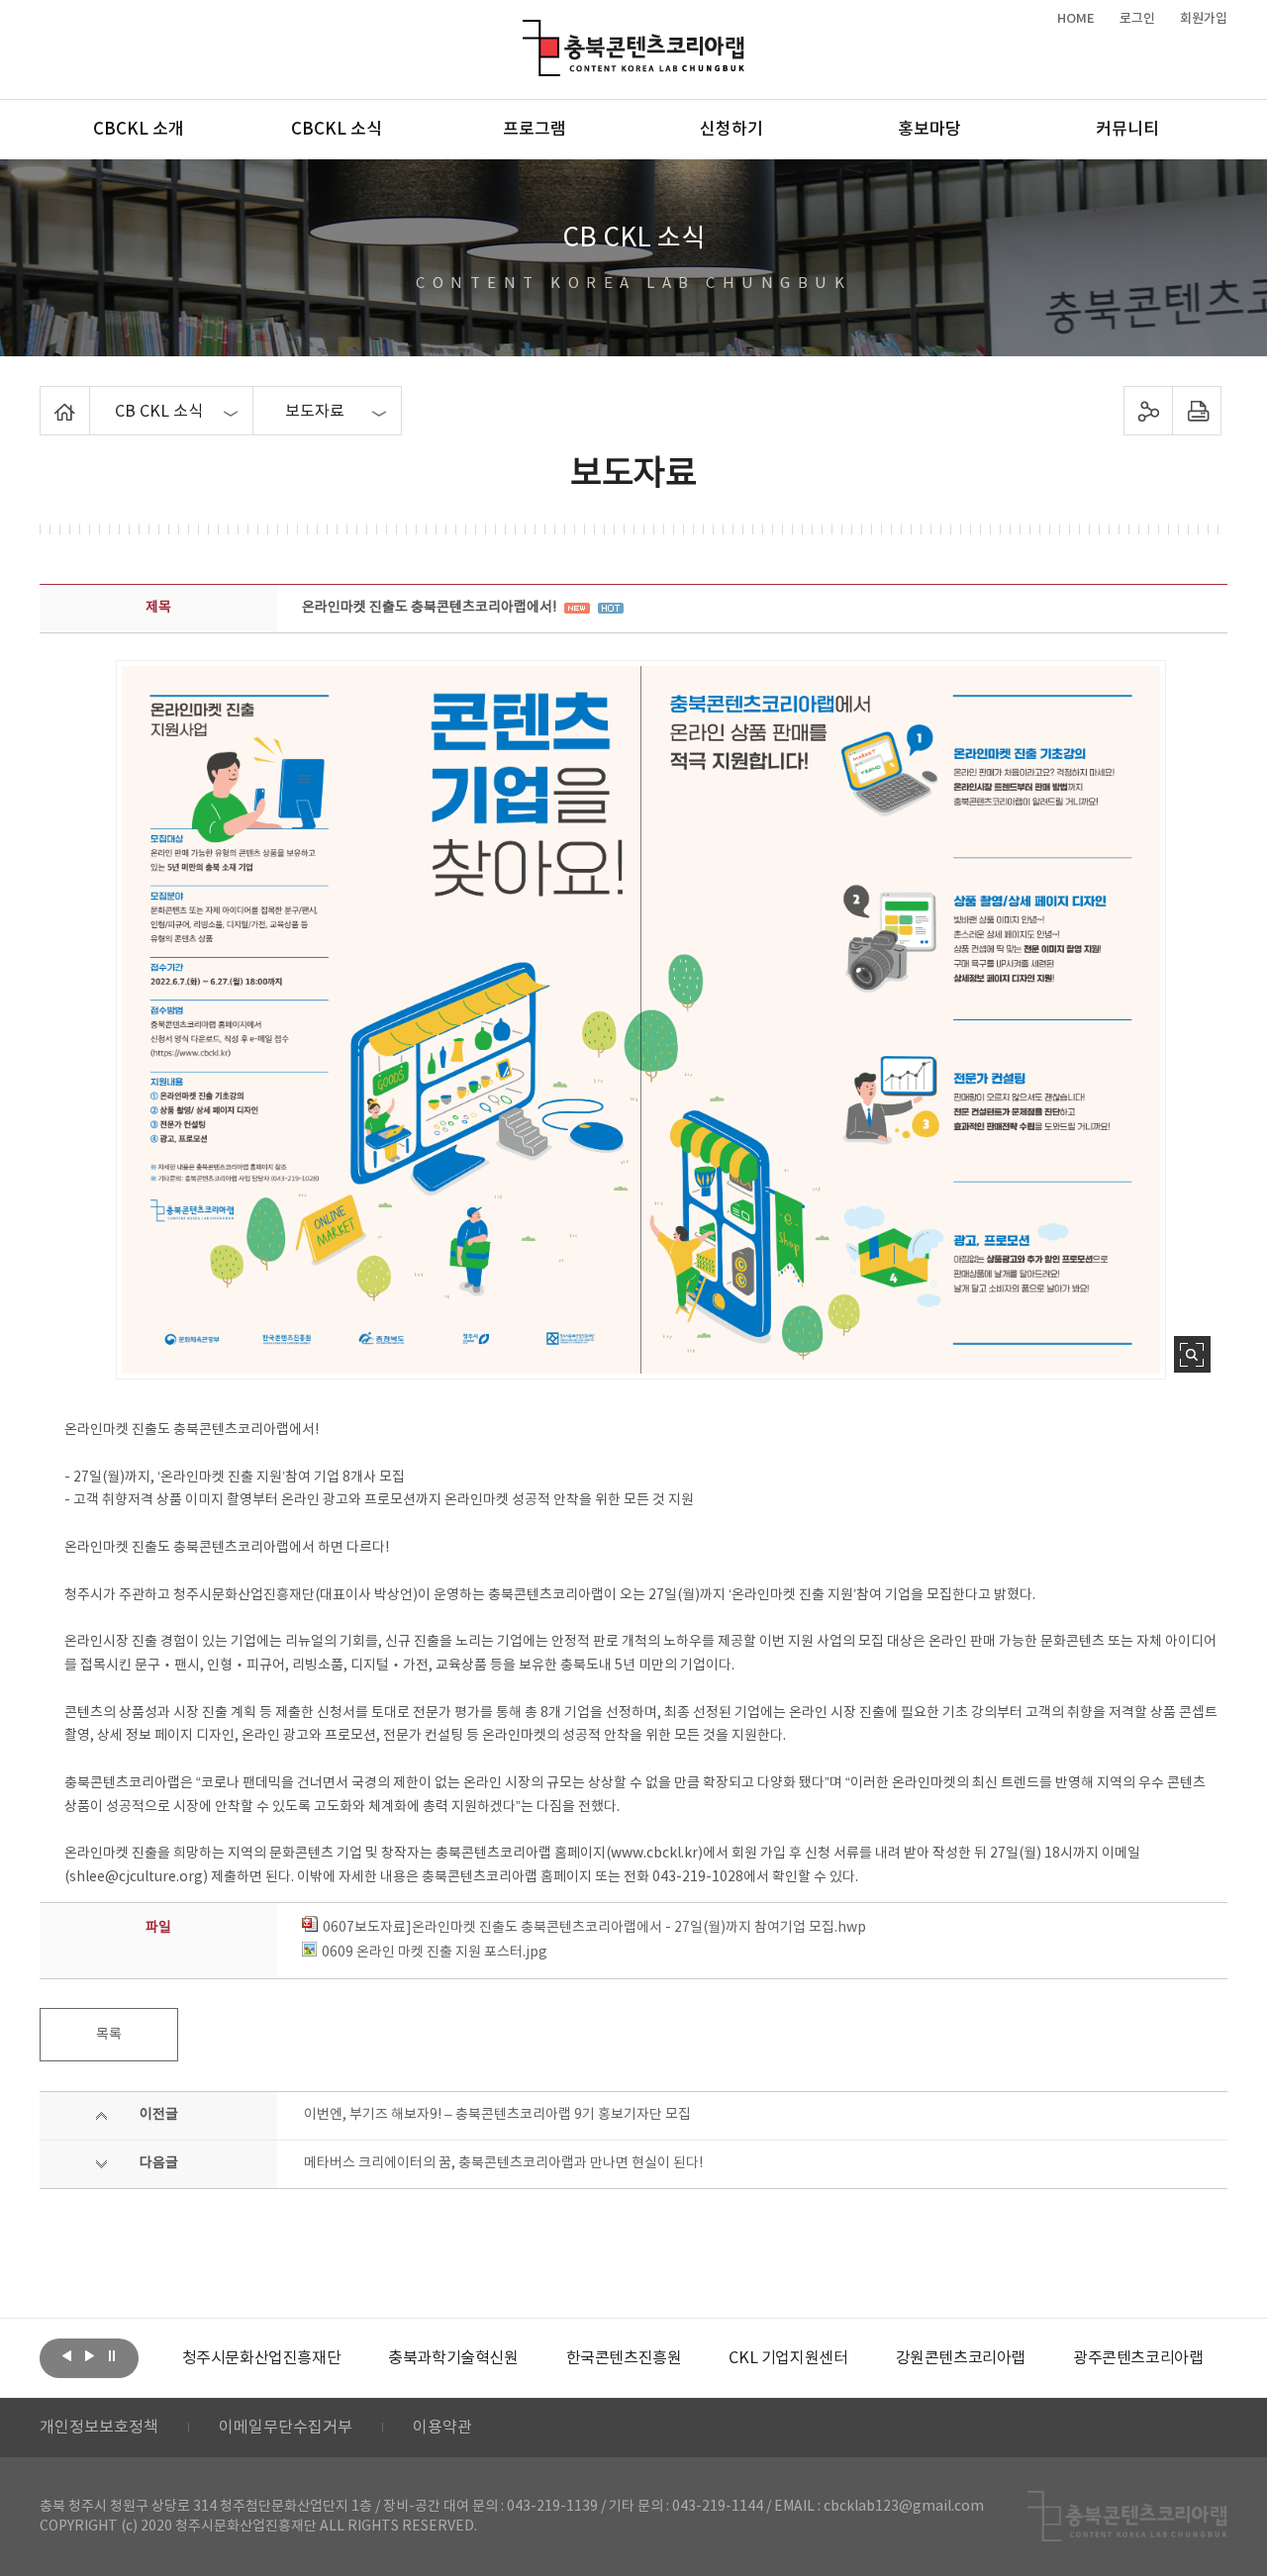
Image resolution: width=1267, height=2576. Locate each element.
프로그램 (535, 130)
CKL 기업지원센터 (788, 2358)
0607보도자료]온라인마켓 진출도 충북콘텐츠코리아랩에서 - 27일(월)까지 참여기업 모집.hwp (594, 1928)
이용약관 (442, 2428)
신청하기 (731, 130)
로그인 (1137, 19)
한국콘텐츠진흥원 (624, 2358)
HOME (1076, 19)
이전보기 (66, 2356)
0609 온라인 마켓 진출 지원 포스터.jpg (435, 1953)
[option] (262, 2358)
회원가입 (1204, 19)
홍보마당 (929, 130)
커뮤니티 (1127, 130)
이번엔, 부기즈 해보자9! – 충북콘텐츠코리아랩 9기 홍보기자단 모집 (497, 2115)
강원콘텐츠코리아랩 (961, 2358)
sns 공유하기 (1149, 411)
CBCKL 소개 (139, 130)
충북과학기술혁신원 (453, 2358)
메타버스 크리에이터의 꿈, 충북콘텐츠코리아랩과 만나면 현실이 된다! (503, 2163)
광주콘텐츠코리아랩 (1138, 2358)
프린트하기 (1197, 411)
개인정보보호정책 (99, 2428)
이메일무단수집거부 (286, 2428)
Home (45, 398)
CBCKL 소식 (337, 130)
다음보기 (89, 2356)
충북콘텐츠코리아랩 (527, 31)
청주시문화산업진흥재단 (262, 2358)
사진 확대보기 (1192, 1354)
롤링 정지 (112, 2356)
